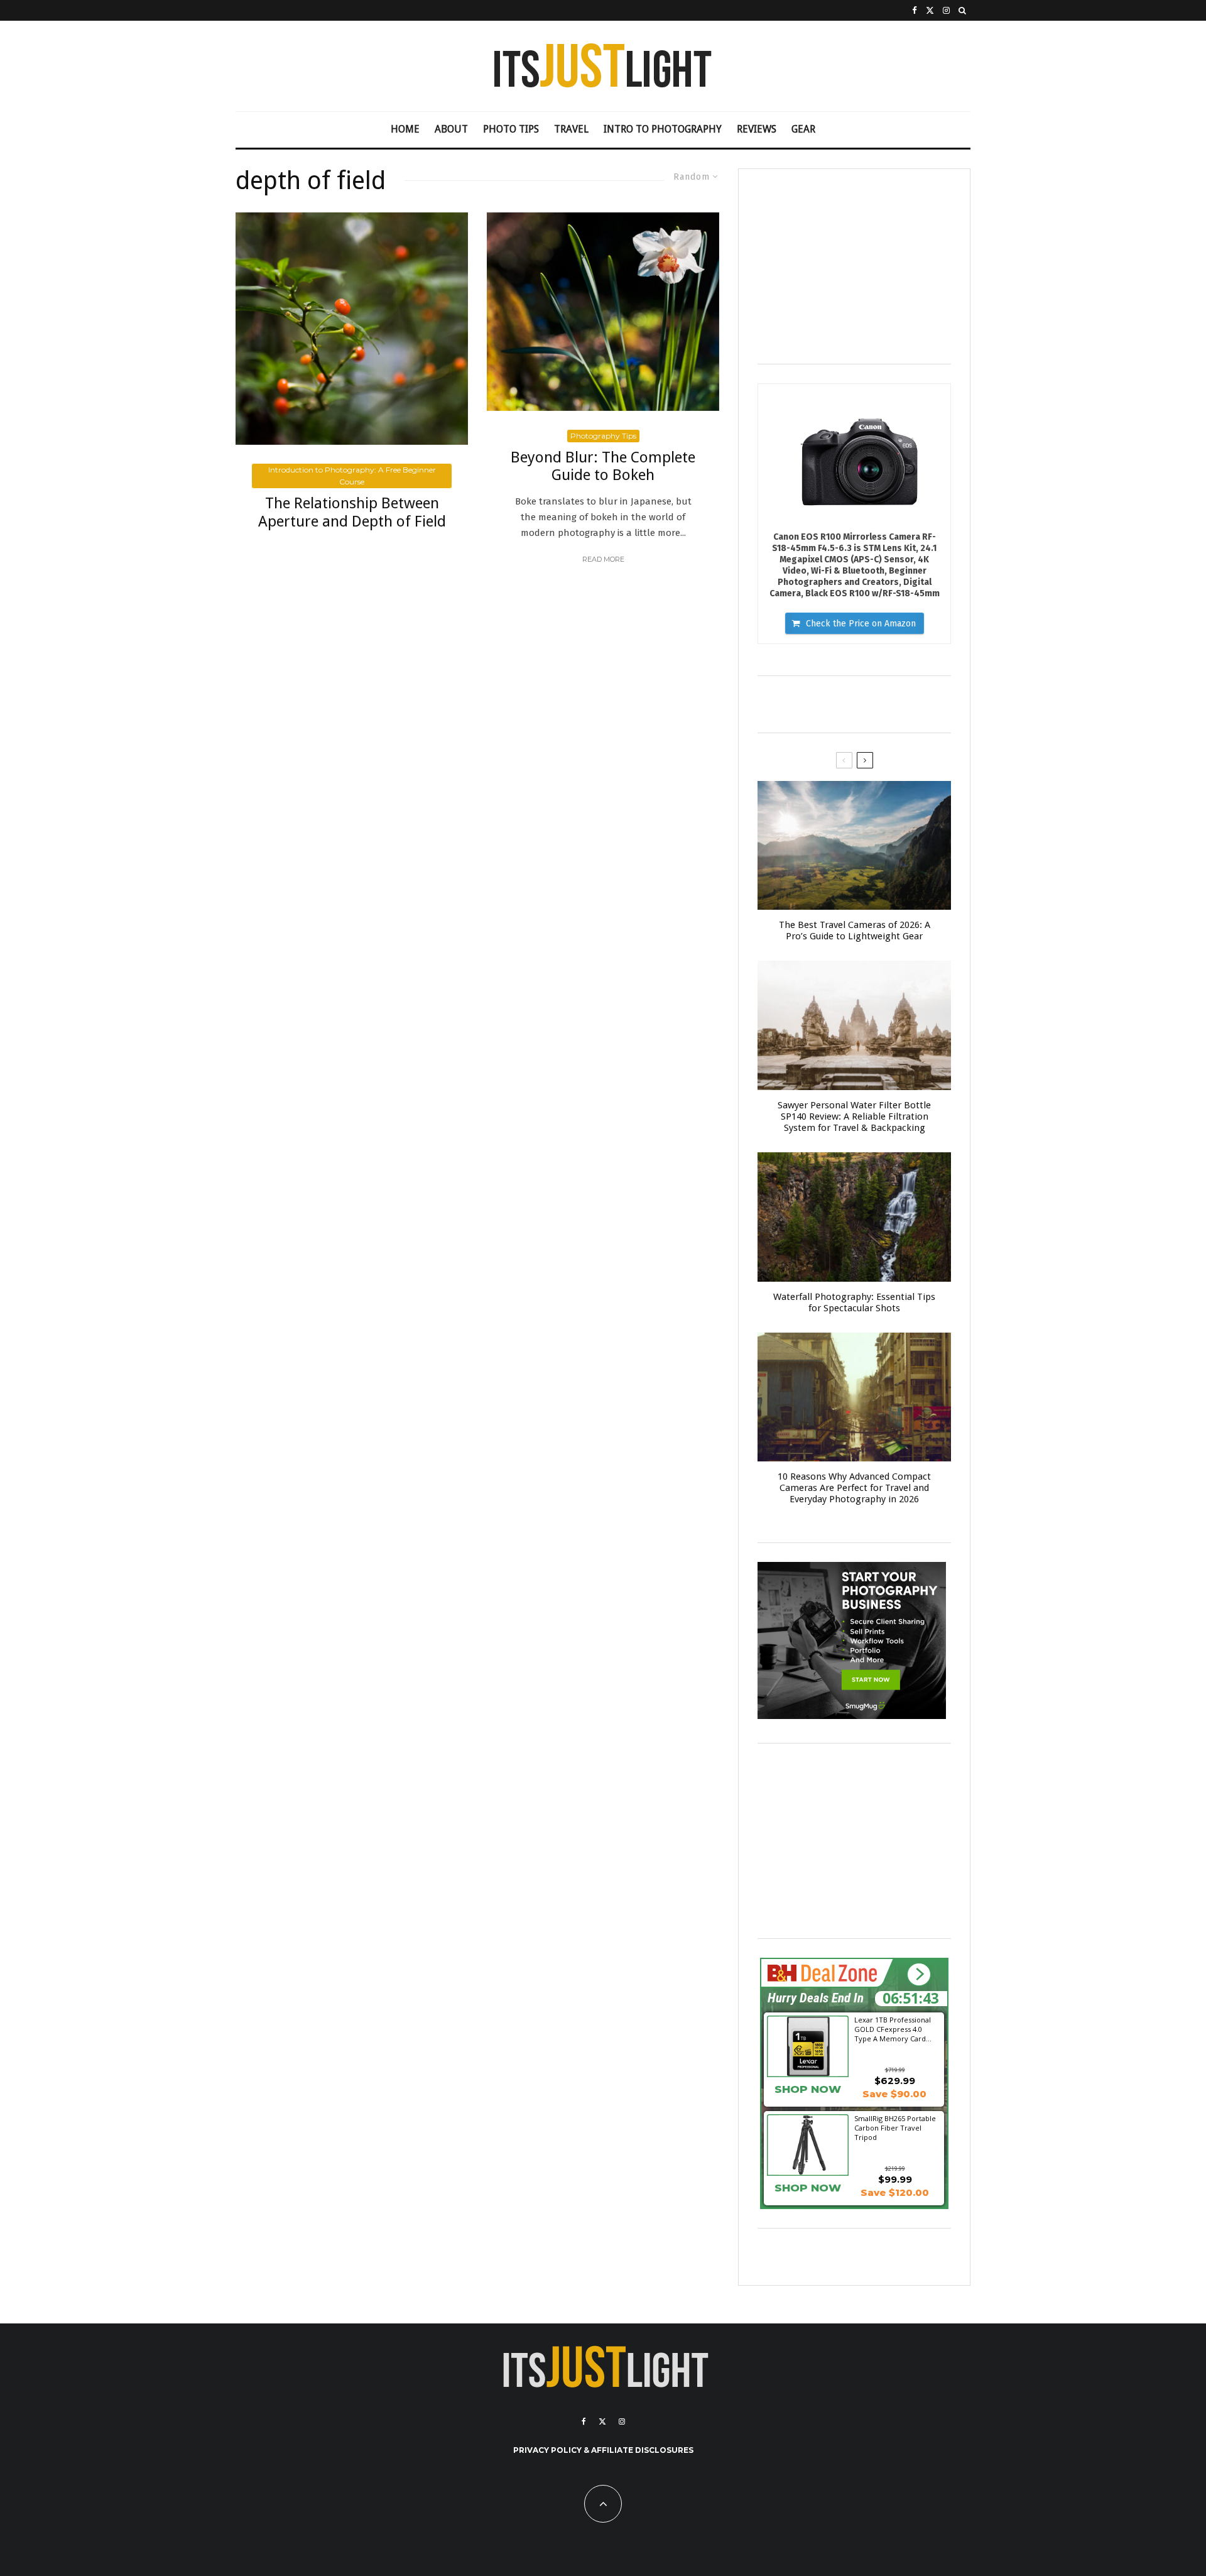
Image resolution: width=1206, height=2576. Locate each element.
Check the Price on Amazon (861, 624)
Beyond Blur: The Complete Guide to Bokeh (603, 467)
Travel (571, 129)
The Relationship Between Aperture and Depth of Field (352, 512)
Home (405, 129)
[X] (930, 10)
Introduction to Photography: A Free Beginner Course (352, 476)
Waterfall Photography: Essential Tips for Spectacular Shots (854, 1302)
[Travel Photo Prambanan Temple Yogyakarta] (854, 1025)
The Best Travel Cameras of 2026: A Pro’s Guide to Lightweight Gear (855, 931)
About (451, 129)
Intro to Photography (663, 129)
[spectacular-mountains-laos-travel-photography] (854, 846)
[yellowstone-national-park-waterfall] (854, 1217)
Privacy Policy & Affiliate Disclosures (603, 2450)
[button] (919, 1974)
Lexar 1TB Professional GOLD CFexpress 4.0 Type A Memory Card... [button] (893, 2029)
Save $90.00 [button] (894, 2094)
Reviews (757, 129)
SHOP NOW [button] (808, 2089)
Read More (603, 559)
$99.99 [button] (895, 2179)
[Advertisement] (854, 266)
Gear (803, 129)
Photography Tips (603, 436)
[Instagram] (946, 10)
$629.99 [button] (895, 2081)
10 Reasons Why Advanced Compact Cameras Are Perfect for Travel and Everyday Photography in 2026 (854, 1488)
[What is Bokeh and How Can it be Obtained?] (603, 312)
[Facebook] (915, 10)
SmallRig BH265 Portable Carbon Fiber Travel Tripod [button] (895, 2127)
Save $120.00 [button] (895, 2192)
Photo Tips (511, 129)
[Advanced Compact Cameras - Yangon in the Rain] (854, 1397)
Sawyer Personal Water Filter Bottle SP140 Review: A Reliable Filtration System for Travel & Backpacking (854, 1116)
